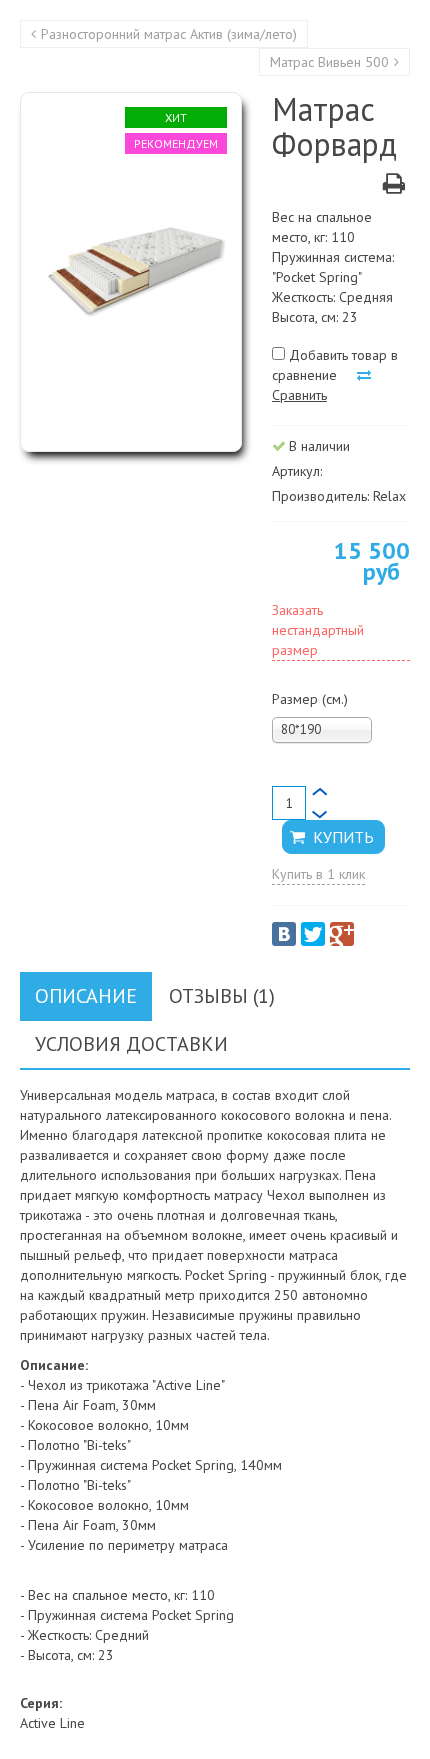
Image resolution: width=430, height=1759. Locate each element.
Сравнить (299, 395)
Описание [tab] (86, 996)
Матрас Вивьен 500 (329, 62)
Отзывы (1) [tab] (222, 996)
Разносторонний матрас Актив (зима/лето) (169, 34)
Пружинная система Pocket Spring (131, 1465)
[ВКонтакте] (284, 934)
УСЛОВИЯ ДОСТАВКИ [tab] (131, 1044)
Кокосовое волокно (88, 1425)
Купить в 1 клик (318, 874)
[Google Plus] (342, 934)
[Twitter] (313, 934)
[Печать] (394, 187)
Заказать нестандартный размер (318, 630)
